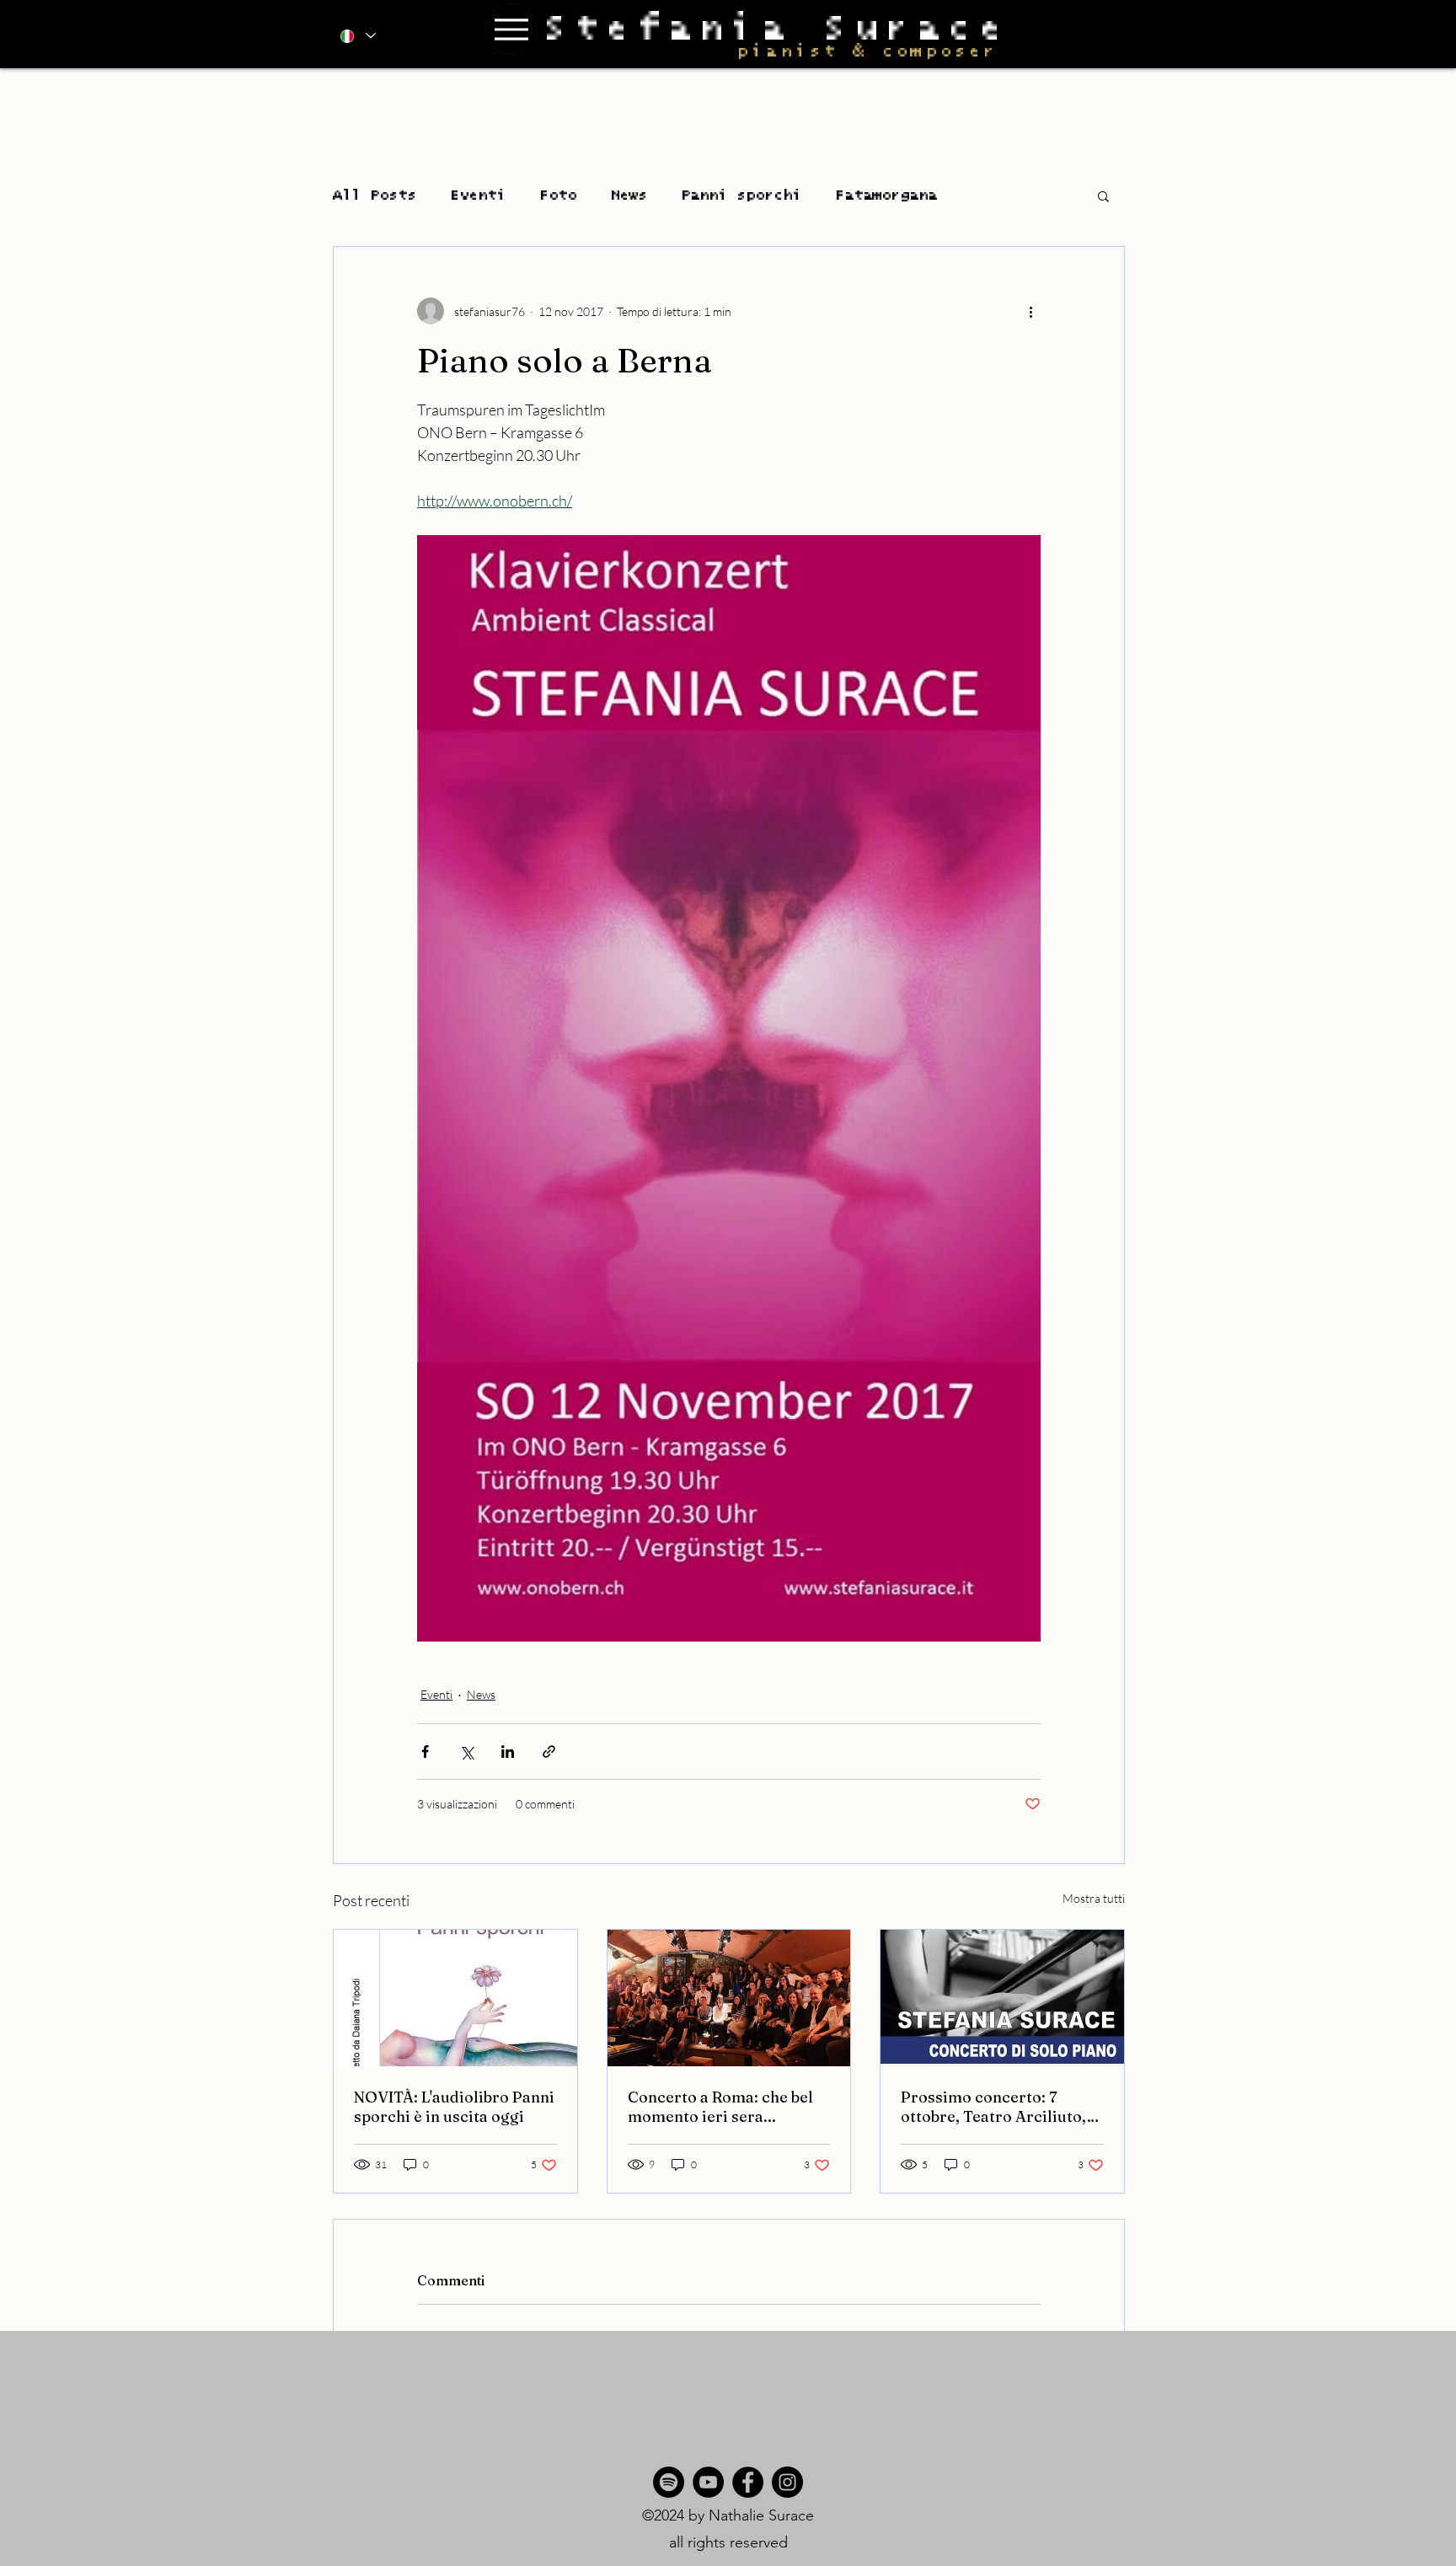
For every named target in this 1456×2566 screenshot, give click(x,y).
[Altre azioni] (1030, 311)
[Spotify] (669, 2482)
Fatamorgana (886, 196)
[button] (1103, 196)
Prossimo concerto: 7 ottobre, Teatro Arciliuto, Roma (993, 2107)
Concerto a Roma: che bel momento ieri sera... (720, 2107)
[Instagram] (787, 2482)
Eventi (478, 196)
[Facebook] (748, 2482)
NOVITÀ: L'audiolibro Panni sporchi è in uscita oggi (454, 2107)
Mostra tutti (1094, 1898)
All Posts (375, 196)
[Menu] (511, 29)
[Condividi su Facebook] (425, 1752)
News (629, 196)
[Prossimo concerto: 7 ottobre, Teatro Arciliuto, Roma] (1002, 1998)
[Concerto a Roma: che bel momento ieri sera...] (729, 1998)
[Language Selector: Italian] (357, 36)
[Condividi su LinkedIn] (508, 1752)
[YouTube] (708, 2482)
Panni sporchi (741, 196)
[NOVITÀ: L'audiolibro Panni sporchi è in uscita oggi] (455, 1998)
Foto (558, 196)
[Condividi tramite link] (549, 1752)
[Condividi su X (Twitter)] (466, 1752)
